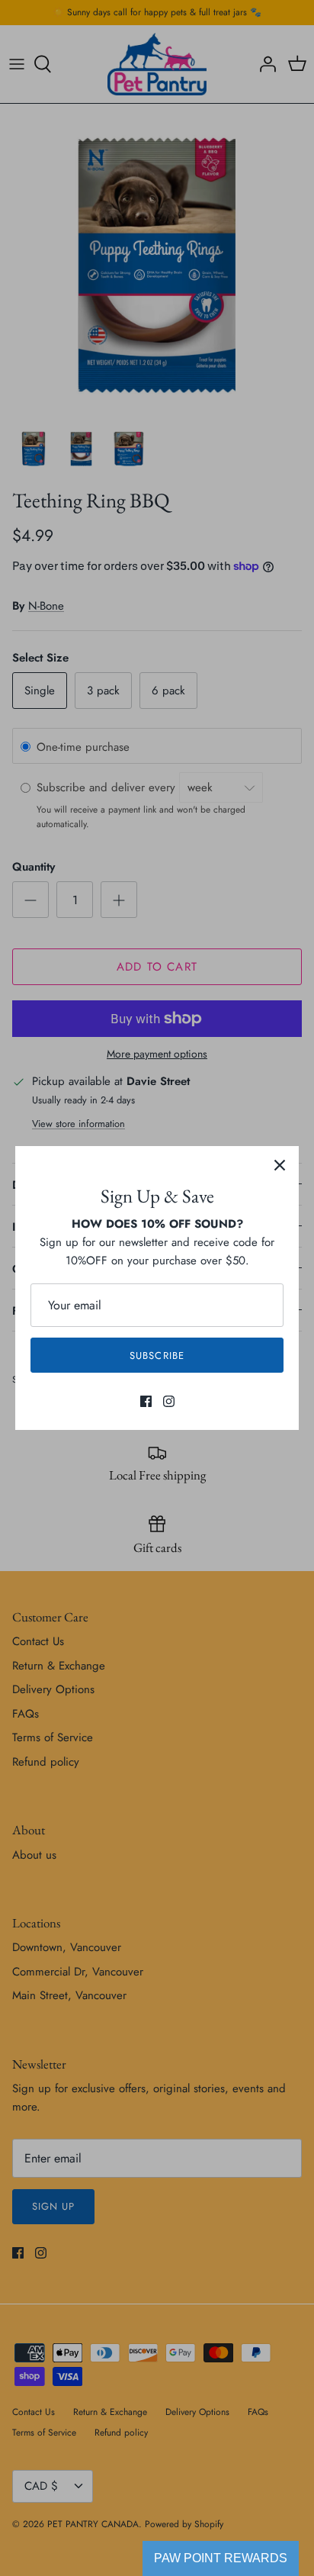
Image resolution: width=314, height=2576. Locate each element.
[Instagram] (169, 1401)
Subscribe (157, 1356)
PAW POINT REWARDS (221, 2558)
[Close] (280, 1165)
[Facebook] (146, 1401)
